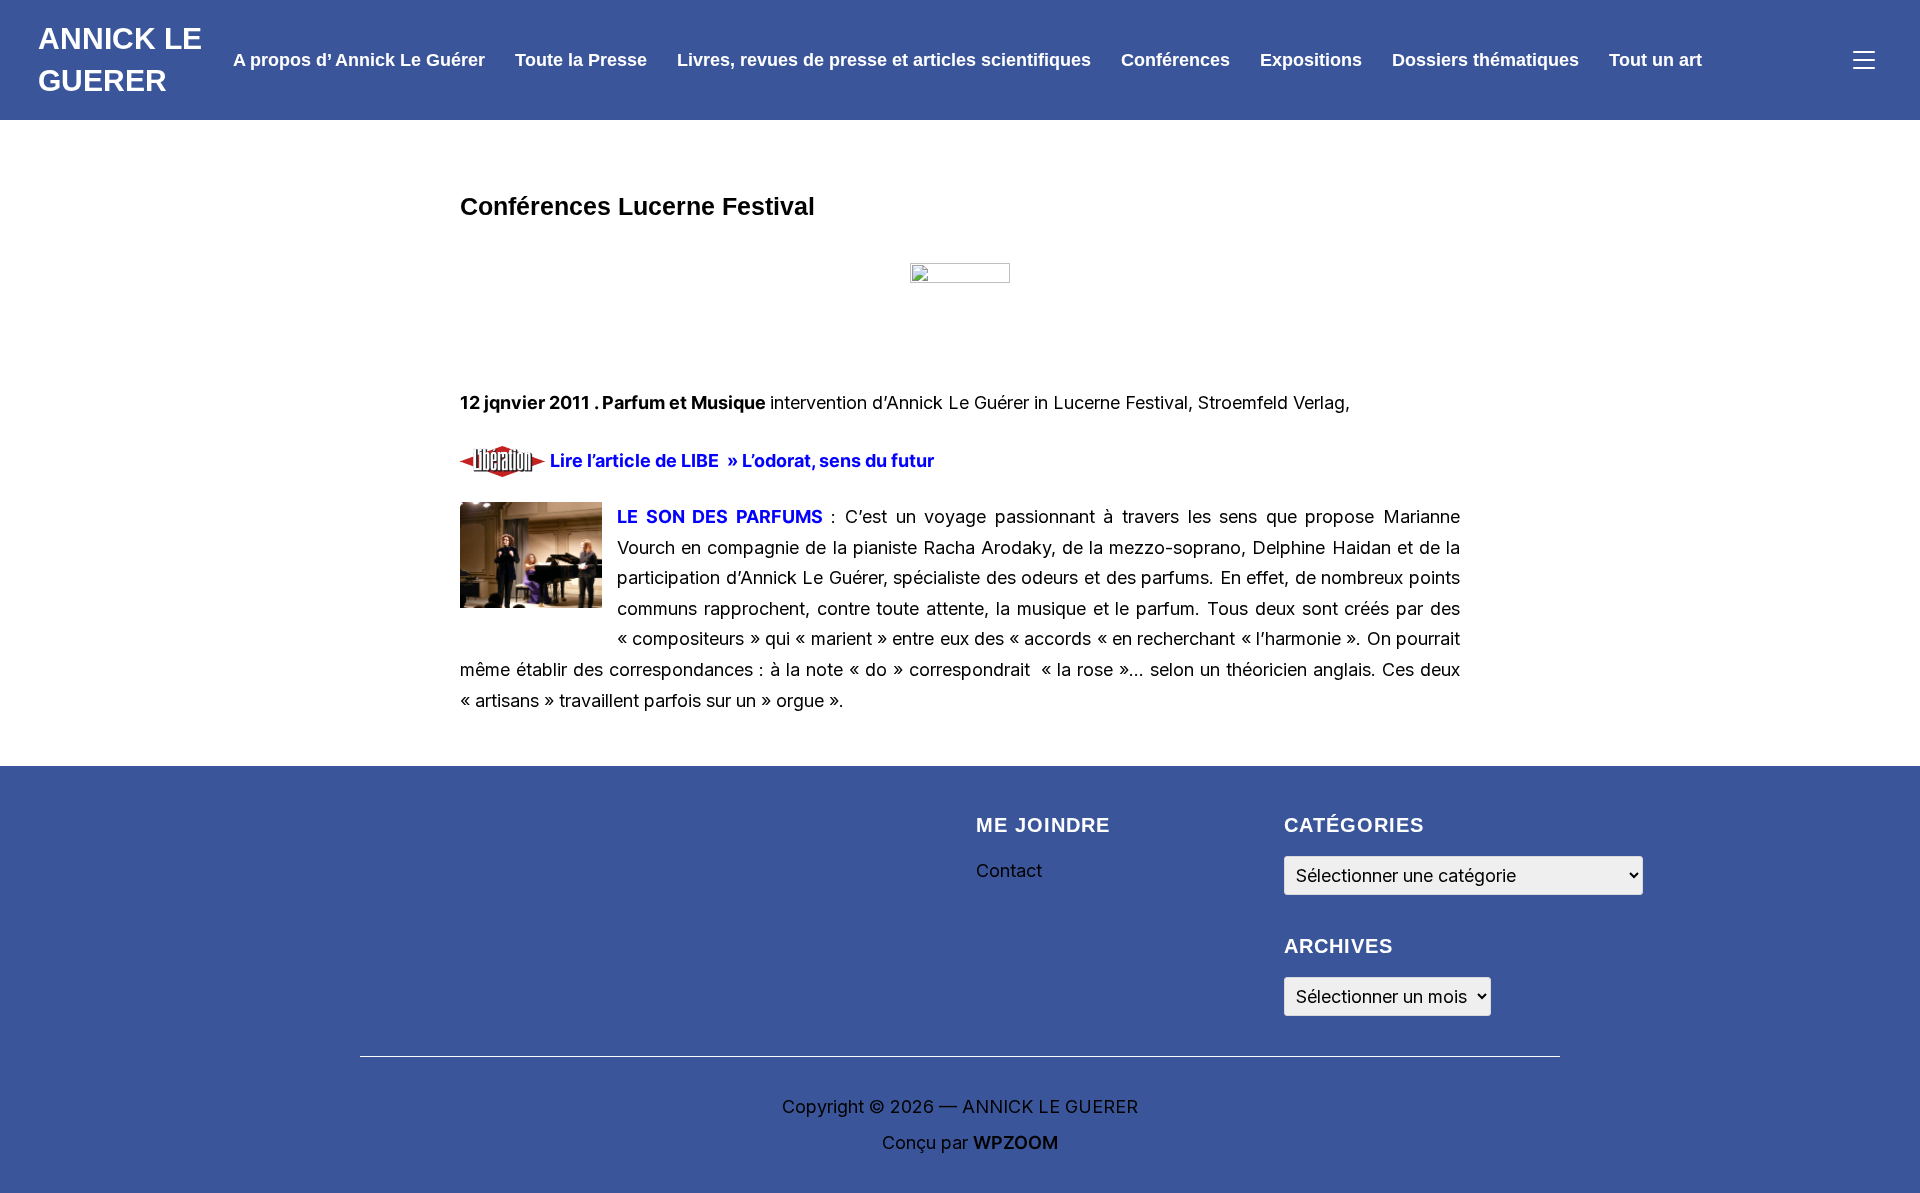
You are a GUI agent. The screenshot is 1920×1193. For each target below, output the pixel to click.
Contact (1009, 870)
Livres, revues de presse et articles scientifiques (884, 60)
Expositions (1311, 60)
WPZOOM (1015, 1142)
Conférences (1175, 60)
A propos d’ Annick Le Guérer (359, 60)
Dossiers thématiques (1485, 60)
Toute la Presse (581, 60)
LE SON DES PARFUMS (720, 516)
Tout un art (1655, 60)
